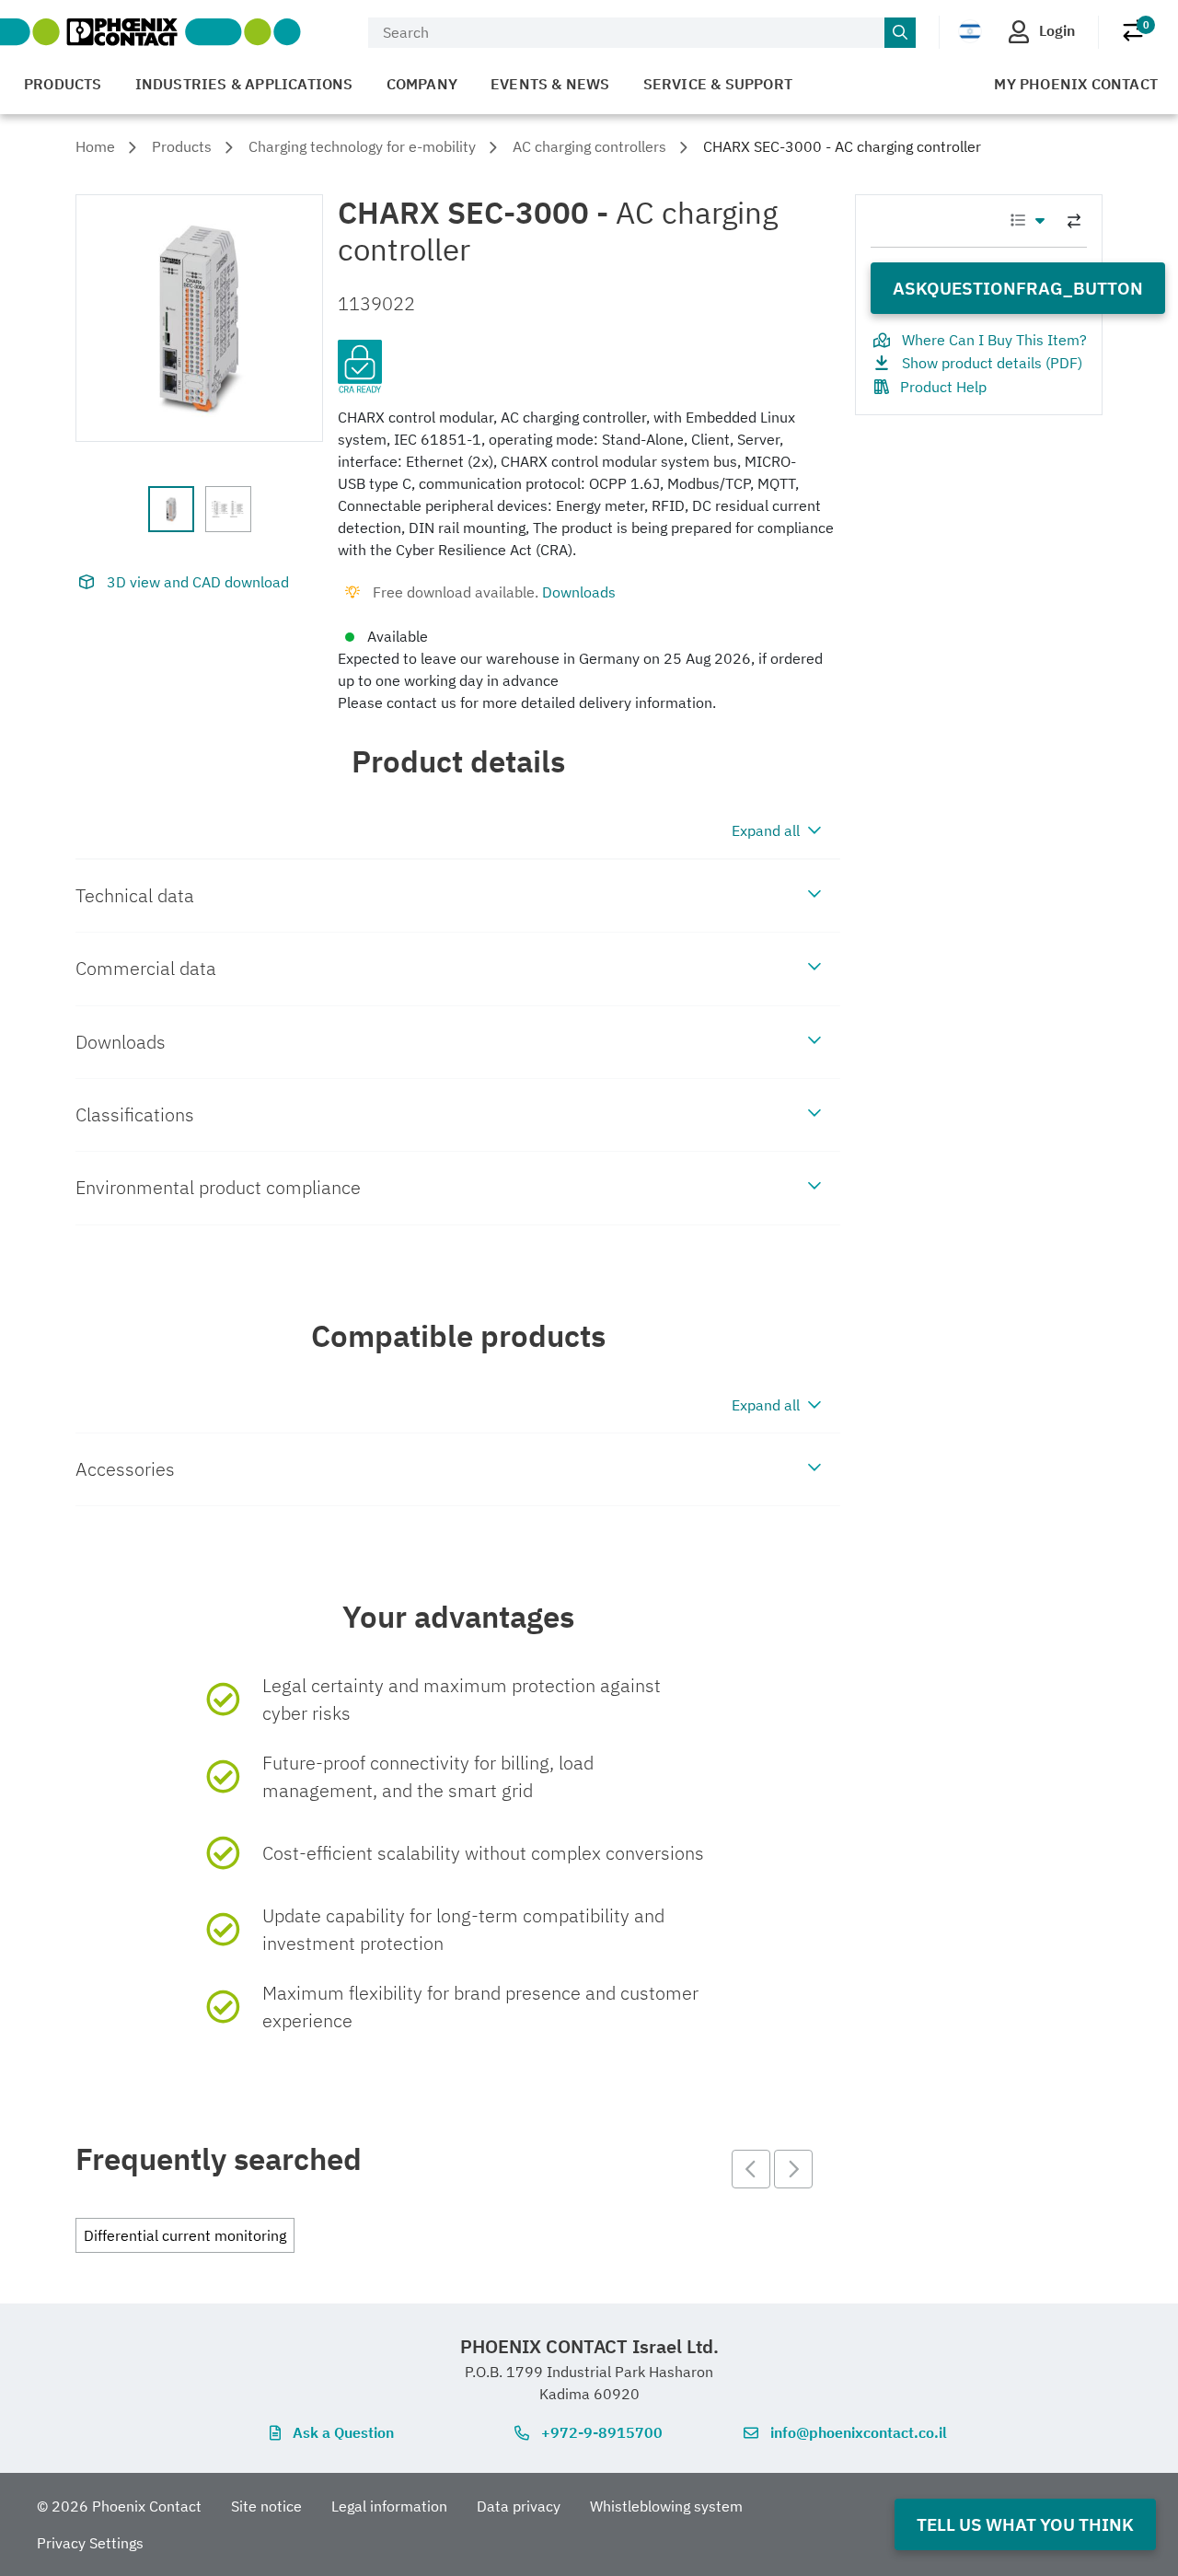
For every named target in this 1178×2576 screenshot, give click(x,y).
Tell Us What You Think (1025, 2524)
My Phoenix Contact (1076, 84)
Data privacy (519, 2506)
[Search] (900, 33)
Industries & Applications (244, 84)
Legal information (389, 2506)
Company (422, 84)
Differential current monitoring (185, 2235)
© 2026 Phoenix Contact (119, 2506)
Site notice (266, 2506)
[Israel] (970, 31)
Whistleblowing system (666, 2506)
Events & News (550, 84)
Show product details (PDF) (992, 363)
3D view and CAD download (198, 582)
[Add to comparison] (1074, 221)
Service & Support (718, 84)
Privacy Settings (90, 2543)
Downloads (579, 592)
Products (63, 84)
